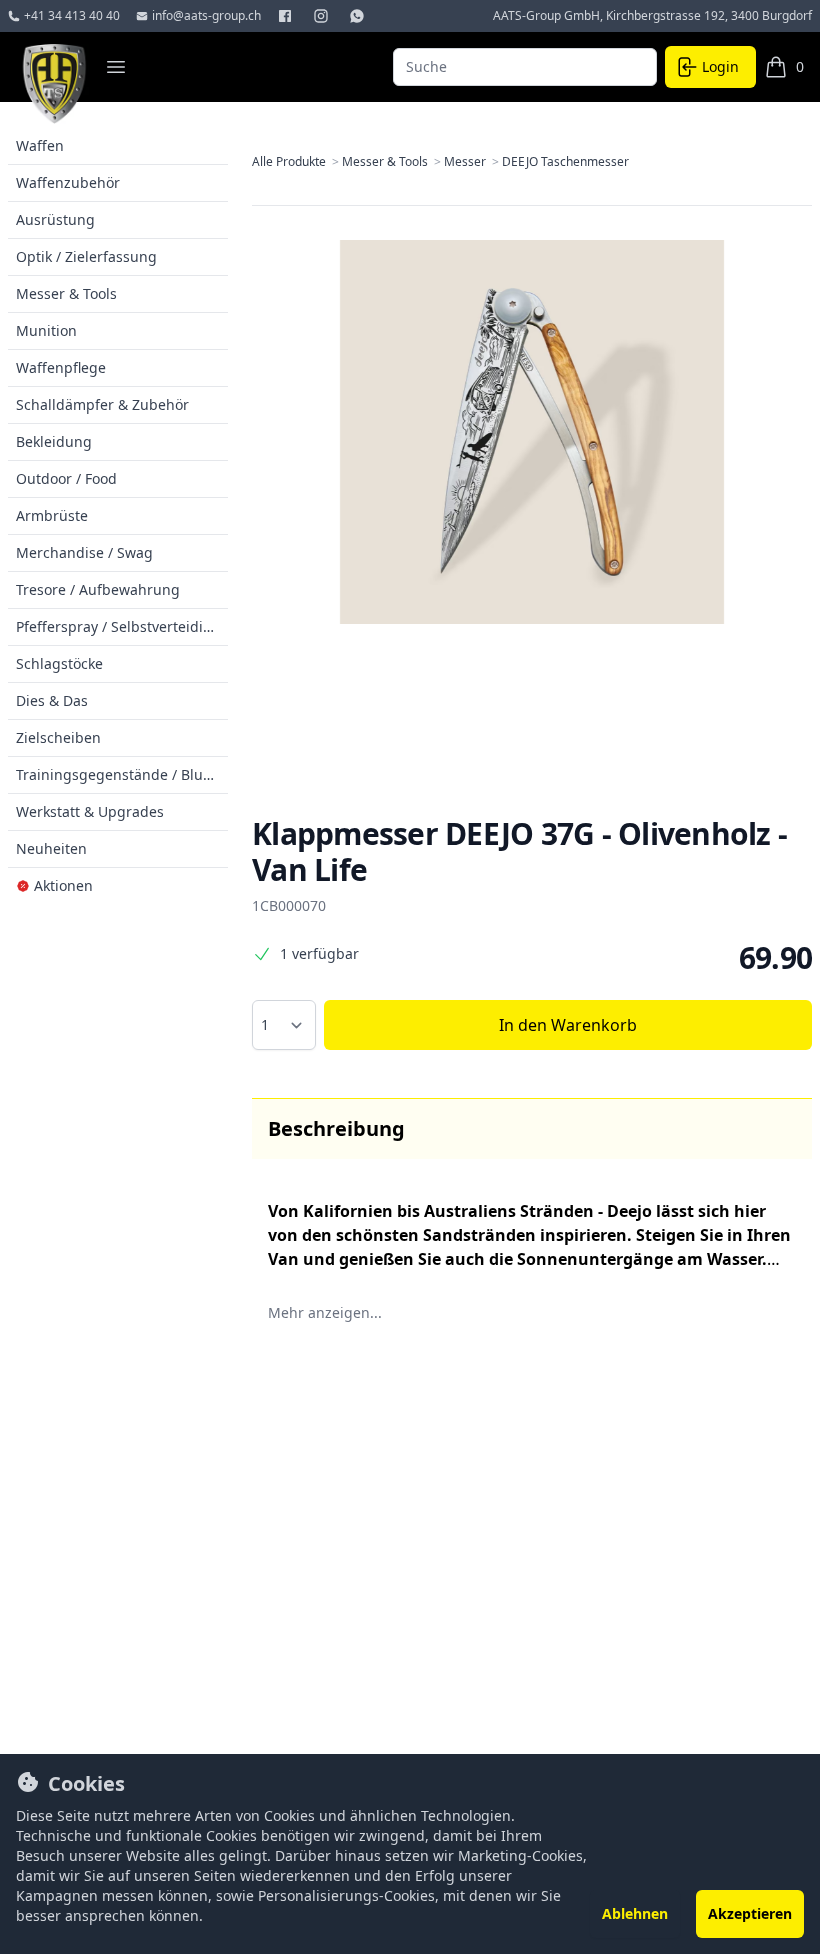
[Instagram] (323, 16)
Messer (473, 162)
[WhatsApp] (359, 16)
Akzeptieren (750, 1913)
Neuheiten (51, 848)
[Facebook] (287, 16)
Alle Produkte (297, 162)
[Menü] (116, 67)
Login (720, 66)
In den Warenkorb (568, 1025)
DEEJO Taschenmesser (565, 162)
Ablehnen (635, 1913)
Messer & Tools (393, 162)
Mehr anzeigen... (325, 1312)
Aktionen (63, 885)
